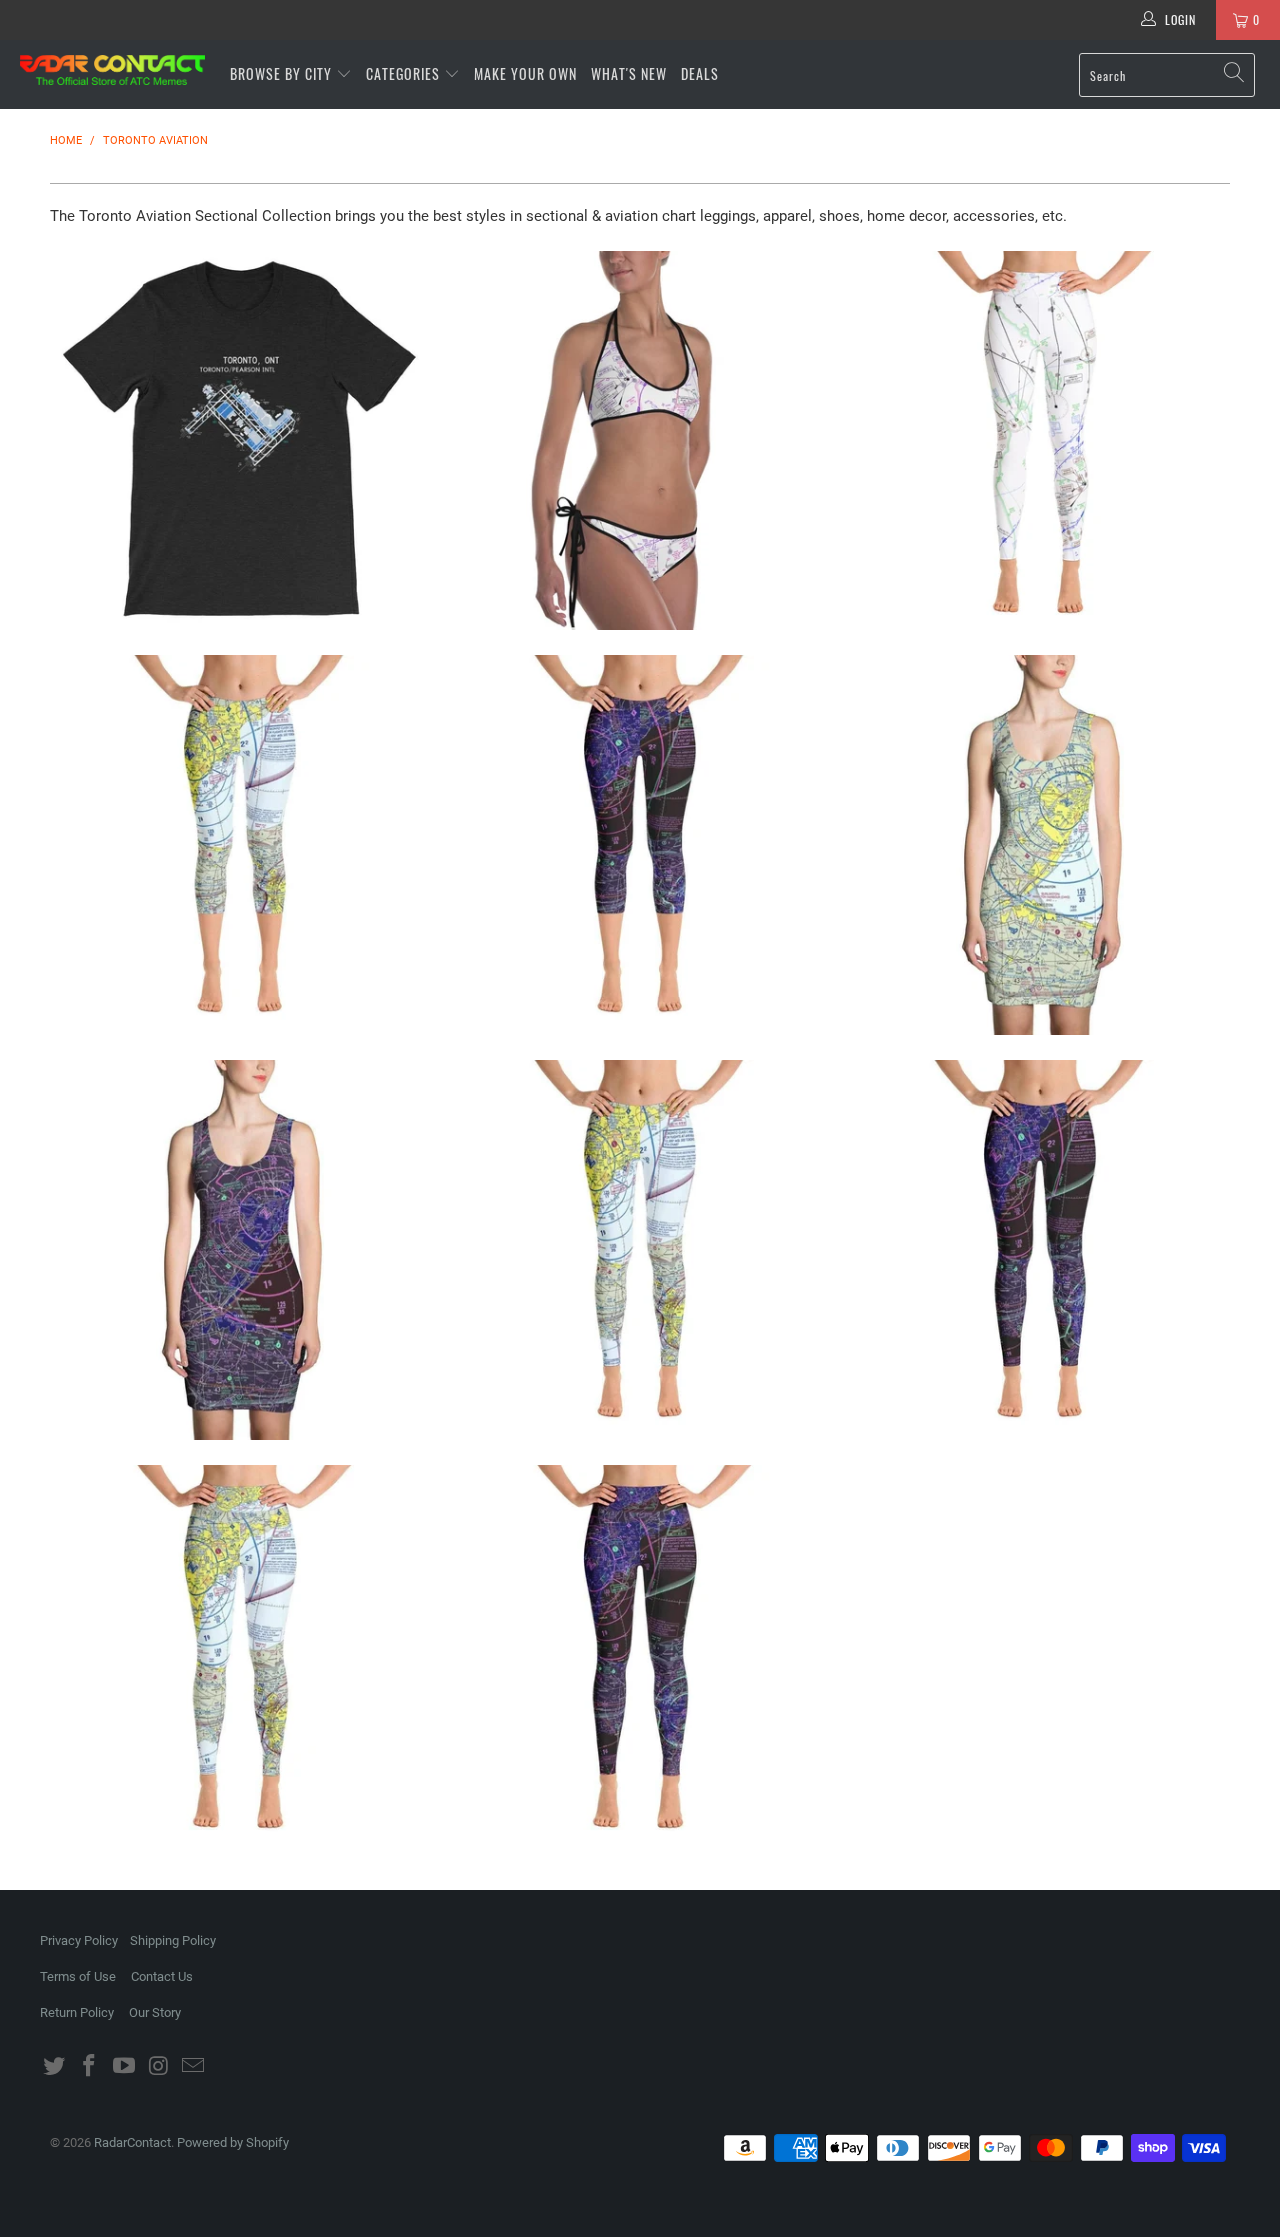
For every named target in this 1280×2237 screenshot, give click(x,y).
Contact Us (162, 1976)
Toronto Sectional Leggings (640, 1250)
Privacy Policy (79, 1940)
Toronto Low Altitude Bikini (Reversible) (640, 441)
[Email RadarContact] (194, 2067)
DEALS (700, 73)
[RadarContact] (112, 70)
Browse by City (281, 73)
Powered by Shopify (233, 2142)
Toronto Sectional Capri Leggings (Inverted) (640, 845)
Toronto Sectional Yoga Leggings (240, 1655)
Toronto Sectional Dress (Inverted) (240, 1250)
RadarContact (132, 2142)
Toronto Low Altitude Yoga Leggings (1040, 441)
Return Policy (77, 2012)
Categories (405, 73)
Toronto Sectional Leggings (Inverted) (1040, 1250)
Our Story (155, 2012)
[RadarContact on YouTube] (124, 2067)
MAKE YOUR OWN (525, 73)
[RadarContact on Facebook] (90, 2067)
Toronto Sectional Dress (1040, 845)
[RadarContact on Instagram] (159, 2067)
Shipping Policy (173, 1940)
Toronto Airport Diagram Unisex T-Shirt (240, 441)
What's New (629, 73)
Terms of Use (78, 1976)
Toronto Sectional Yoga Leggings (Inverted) (640, 1655)
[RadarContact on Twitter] (55, 2067)
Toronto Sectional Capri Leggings (240, 845)
